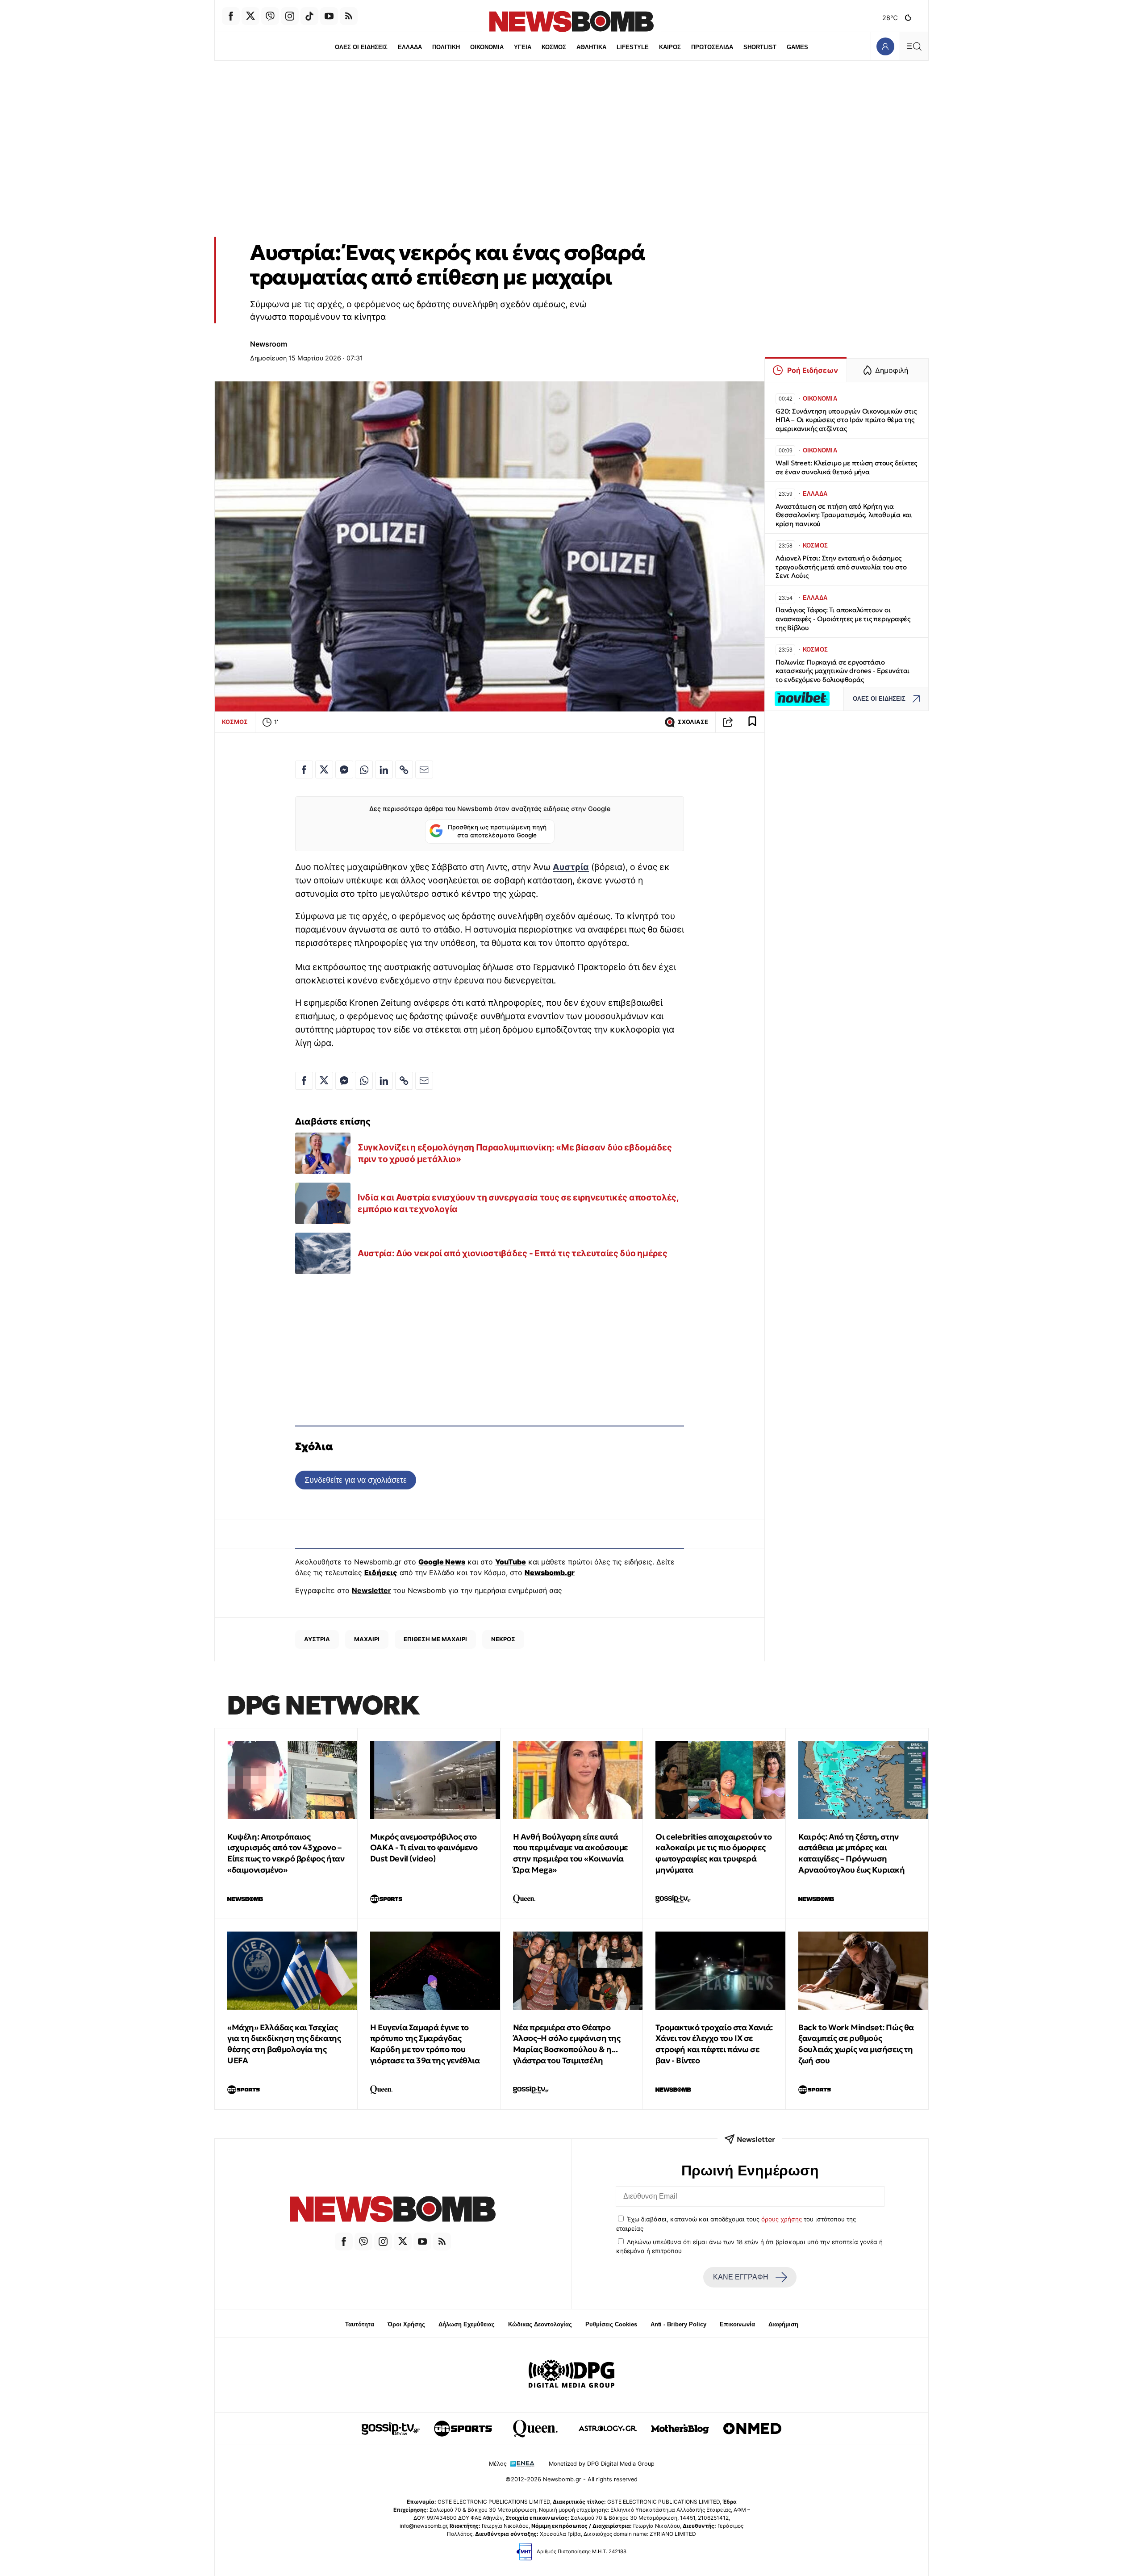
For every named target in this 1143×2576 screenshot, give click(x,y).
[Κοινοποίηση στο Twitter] (324, 769)
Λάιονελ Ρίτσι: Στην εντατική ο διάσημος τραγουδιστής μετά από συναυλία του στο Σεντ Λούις (841, 567)
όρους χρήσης (782, 2219)
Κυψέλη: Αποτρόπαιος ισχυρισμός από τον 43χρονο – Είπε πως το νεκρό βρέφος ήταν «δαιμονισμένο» (286, 1853)
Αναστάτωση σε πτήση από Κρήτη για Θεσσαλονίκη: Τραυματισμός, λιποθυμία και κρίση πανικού (844, 515)
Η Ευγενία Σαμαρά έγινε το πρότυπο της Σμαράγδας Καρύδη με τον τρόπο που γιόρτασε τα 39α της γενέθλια (425, 2044)
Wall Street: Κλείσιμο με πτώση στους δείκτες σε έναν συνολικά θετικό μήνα (846, 467)
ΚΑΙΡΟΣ (670, 47)
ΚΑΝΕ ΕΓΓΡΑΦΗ (741, 2277)
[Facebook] (231, 16)
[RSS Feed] (349, 16)
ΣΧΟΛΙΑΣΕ (693, 722)
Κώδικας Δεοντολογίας (540, 2324)
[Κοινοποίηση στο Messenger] (344, 769)
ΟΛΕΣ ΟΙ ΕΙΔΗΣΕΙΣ (361, 47)
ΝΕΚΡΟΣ (503, 1639)
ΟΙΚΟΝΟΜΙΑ (487, 47)
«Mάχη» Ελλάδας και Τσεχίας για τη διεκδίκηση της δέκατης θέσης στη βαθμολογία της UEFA (284, 2044)
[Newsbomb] (393, 2210)
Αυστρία (571, 867)
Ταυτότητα (360, 2324)
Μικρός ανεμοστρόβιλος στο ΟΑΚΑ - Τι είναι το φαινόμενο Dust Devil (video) (424, 1848)
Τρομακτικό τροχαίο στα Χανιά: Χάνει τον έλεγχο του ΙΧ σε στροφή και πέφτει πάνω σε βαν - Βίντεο (714, 2044)
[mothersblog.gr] (680, 2429)
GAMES (797, 47)
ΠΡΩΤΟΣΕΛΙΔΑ (712, 47)
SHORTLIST (760, 47)
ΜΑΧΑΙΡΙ (367, 1639)
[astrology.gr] (608, 2429)
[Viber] (270, 16)
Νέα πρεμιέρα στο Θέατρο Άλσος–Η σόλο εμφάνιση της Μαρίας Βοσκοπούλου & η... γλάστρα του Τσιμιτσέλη (567, 2044)
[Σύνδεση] (885, 46)
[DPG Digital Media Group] (571, 2375)
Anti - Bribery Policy (678, 2324)
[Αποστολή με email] (424, 769)
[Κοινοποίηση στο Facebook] (304, 769)
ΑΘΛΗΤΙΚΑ (591, 47)
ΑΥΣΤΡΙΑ (317, 1639)
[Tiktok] (309, 16)
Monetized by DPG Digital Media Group (602, 2464)
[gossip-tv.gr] (391, 2429)
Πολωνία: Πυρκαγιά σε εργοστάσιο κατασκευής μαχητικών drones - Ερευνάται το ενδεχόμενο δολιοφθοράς (843, 671)
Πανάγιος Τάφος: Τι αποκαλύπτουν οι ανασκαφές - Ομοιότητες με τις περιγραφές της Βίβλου (843, 619)
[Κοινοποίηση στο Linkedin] (384, 769)
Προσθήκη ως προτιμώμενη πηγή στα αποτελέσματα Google (497, 831)
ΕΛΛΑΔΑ (410, 47)
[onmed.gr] (752, 2429)
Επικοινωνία (737, 2324)
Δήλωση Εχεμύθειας (467, 2324)
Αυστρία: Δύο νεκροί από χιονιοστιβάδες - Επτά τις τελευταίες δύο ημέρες (512, 1253)
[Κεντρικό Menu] (914, 46)
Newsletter (371, 1590)
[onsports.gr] (463, 2429)
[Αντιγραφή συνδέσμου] (728, 722)
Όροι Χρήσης (406, 2324)
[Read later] (752, 722)
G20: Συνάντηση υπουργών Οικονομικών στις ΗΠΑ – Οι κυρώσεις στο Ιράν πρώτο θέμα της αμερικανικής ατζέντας (846, 420)
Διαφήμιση (783, 2324)
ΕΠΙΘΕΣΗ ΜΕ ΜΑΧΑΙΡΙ (435, 1639)
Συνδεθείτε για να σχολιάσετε (356, 1480)
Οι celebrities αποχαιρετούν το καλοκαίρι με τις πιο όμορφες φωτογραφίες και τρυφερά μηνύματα (713, 1853)
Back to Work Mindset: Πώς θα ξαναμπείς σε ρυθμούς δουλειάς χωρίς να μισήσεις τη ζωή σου (856, 2044)
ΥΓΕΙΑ (523, 47)
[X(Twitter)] (250, 16)
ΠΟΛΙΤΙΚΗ (446, 47)
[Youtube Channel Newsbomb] (329, 16)
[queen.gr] (535, 2429)
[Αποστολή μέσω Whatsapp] (364, 769)
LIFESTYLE (633, 47)
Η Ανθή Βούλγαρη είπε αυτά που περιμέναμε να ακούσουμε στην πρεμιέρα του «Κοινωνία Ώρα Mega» (570, 1853)
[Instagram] (290, 16)
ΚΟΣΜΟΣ (554, 47)
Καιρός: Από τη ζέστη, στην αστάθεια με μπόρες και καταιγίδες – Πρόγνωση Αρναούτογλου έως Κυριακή (851, 1853)
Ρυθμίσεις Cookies (611, 2324)
